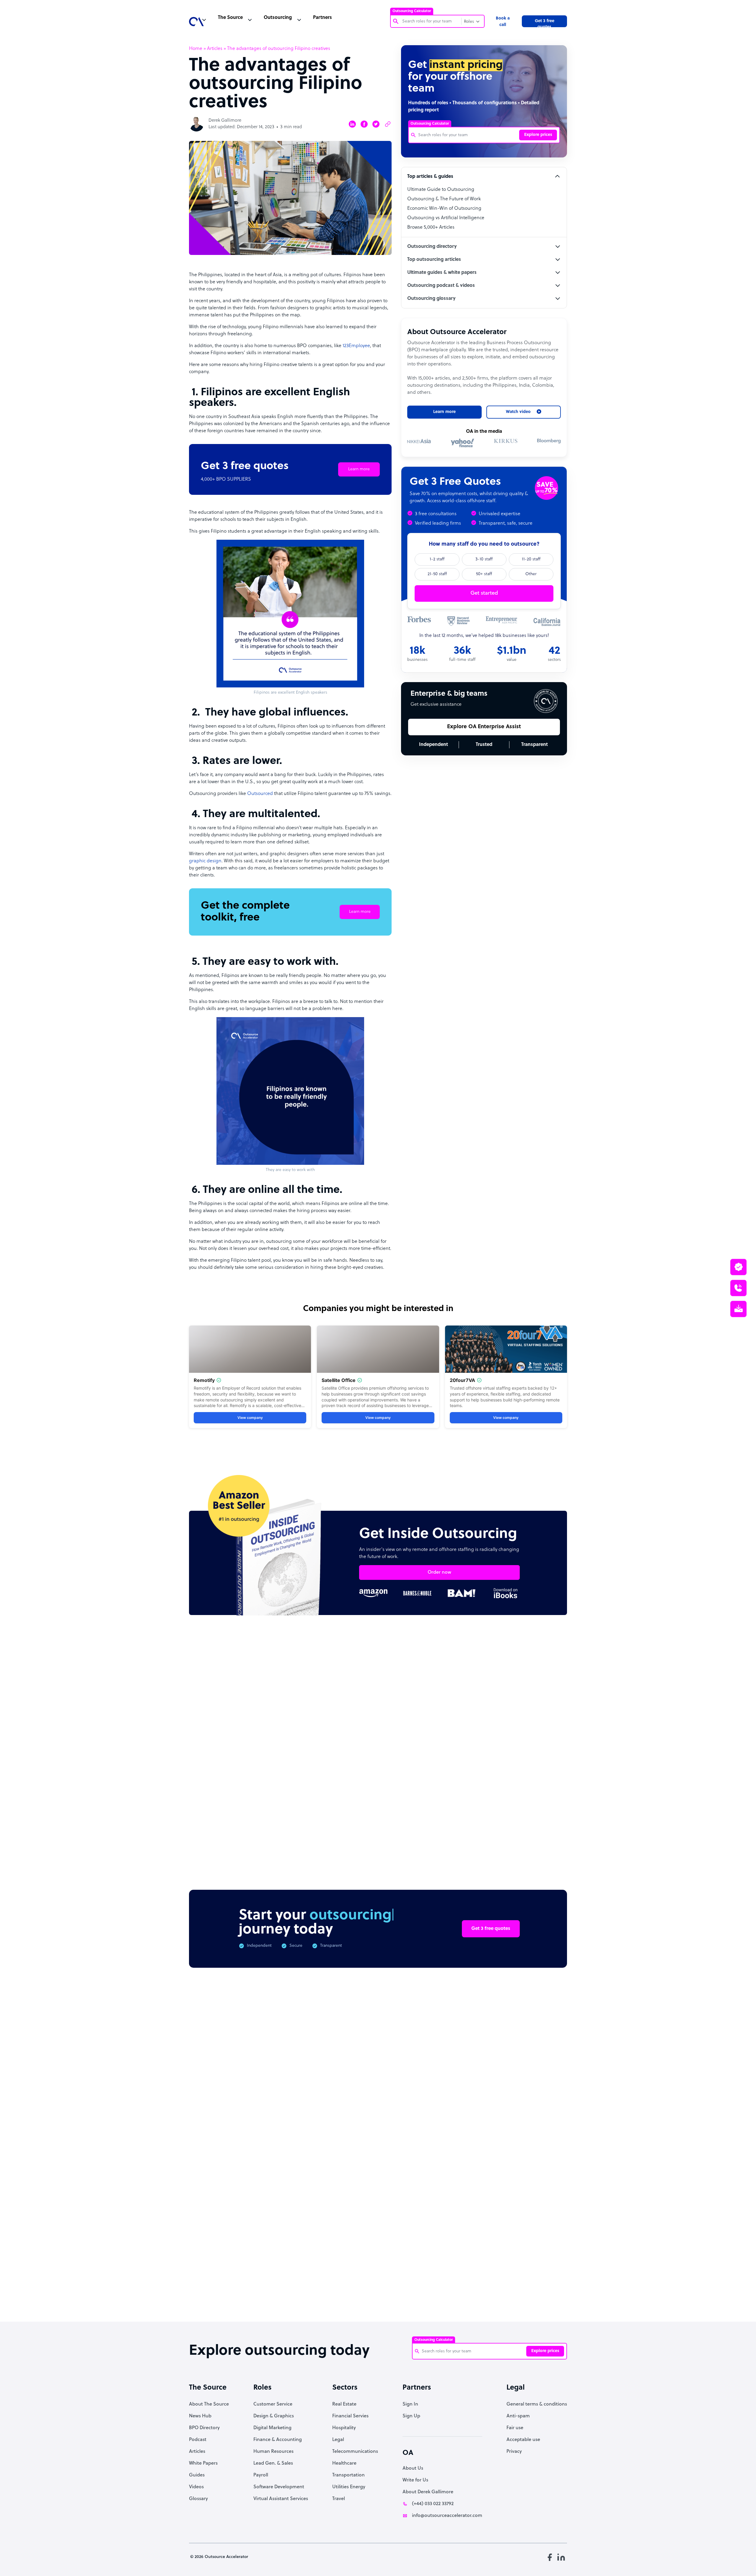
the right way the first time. (309, 1319)
